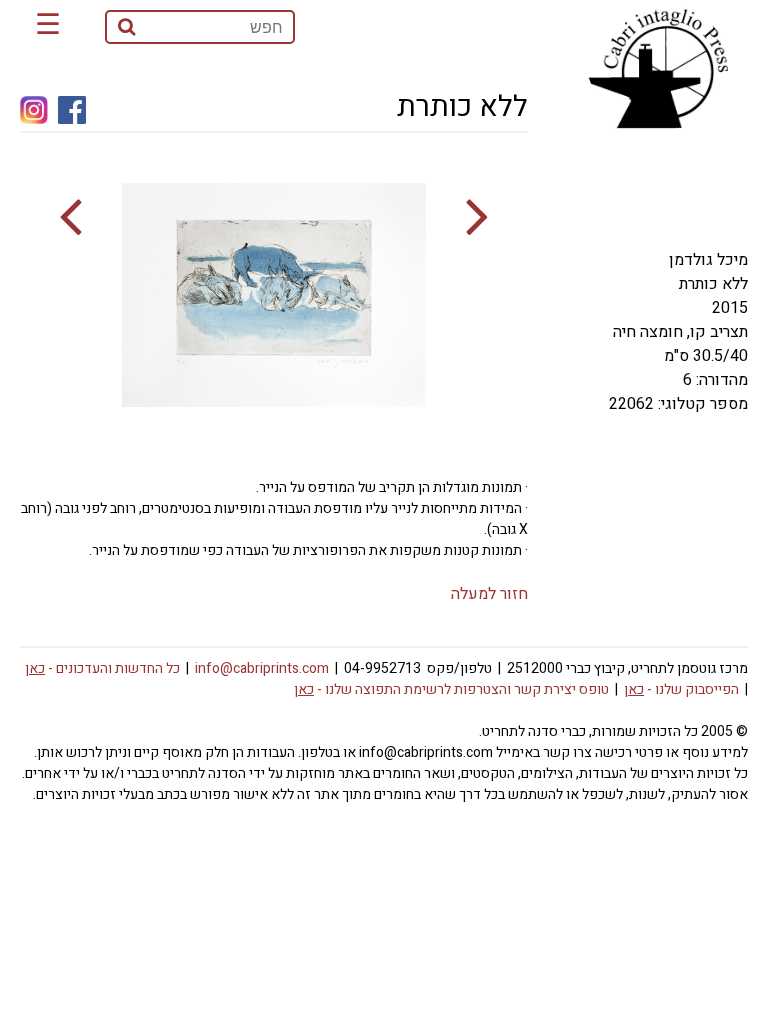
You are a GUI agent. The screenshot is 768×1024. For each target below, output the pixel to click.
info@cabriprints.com (262, 668)
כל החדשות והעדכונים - (102, 668)
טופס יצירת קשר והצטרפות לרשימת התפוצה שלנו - (451, 689)
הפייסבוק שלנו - (681, 689)
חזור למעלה (489, 594)
